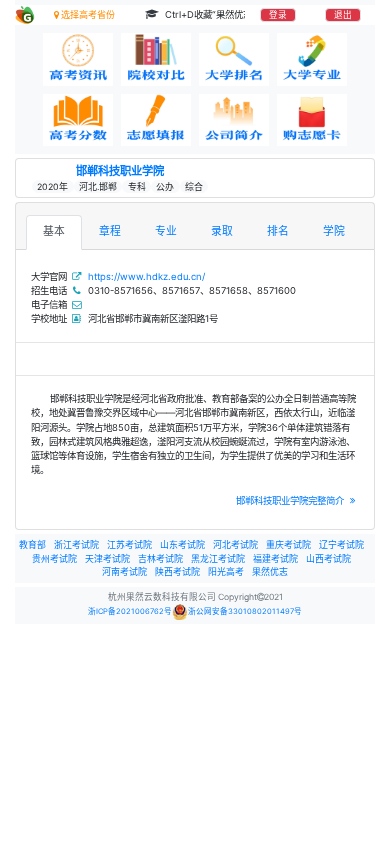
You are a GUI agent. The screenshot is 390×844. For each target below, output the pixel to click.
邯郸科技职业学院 (120, 171)
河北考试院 (235, 544)
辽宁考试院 (341, 544)
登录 (278, 15)
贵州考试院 (54, 558)
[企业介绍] (234, 120)
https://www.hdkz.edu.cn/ (146, 276)
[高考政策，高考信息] (78, 59)
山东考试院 (182, 544)
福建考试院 (275, 558)
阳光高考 (226, 571)
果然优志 (270, 571)
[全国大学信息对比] (156, 59)
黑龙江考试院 (218, 558)
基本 (54, 231)
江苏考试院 (129, 544)
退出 (343, 15)
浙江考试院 (76, 544)
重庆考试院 (288, 544)
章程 (110, 231)
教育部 (32, 544)
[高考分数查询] (78, 120)
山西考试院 (328, 558)
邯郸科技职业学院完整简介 (291, 500)
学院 (334, 231)
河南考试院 (124, 571)
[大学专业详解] (312, 59)
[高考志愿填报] (156, 120)
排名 (278, 231)
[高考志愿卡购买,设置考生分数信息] (312, 120)
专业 (166, 231)
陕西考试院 (177, 571)
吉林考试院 (160, 558)
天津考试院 (107, 558)
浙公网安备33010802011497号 (245, 611)
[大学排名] (234, 59)
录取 (222, 231)
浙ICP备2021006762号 (130, 611)
